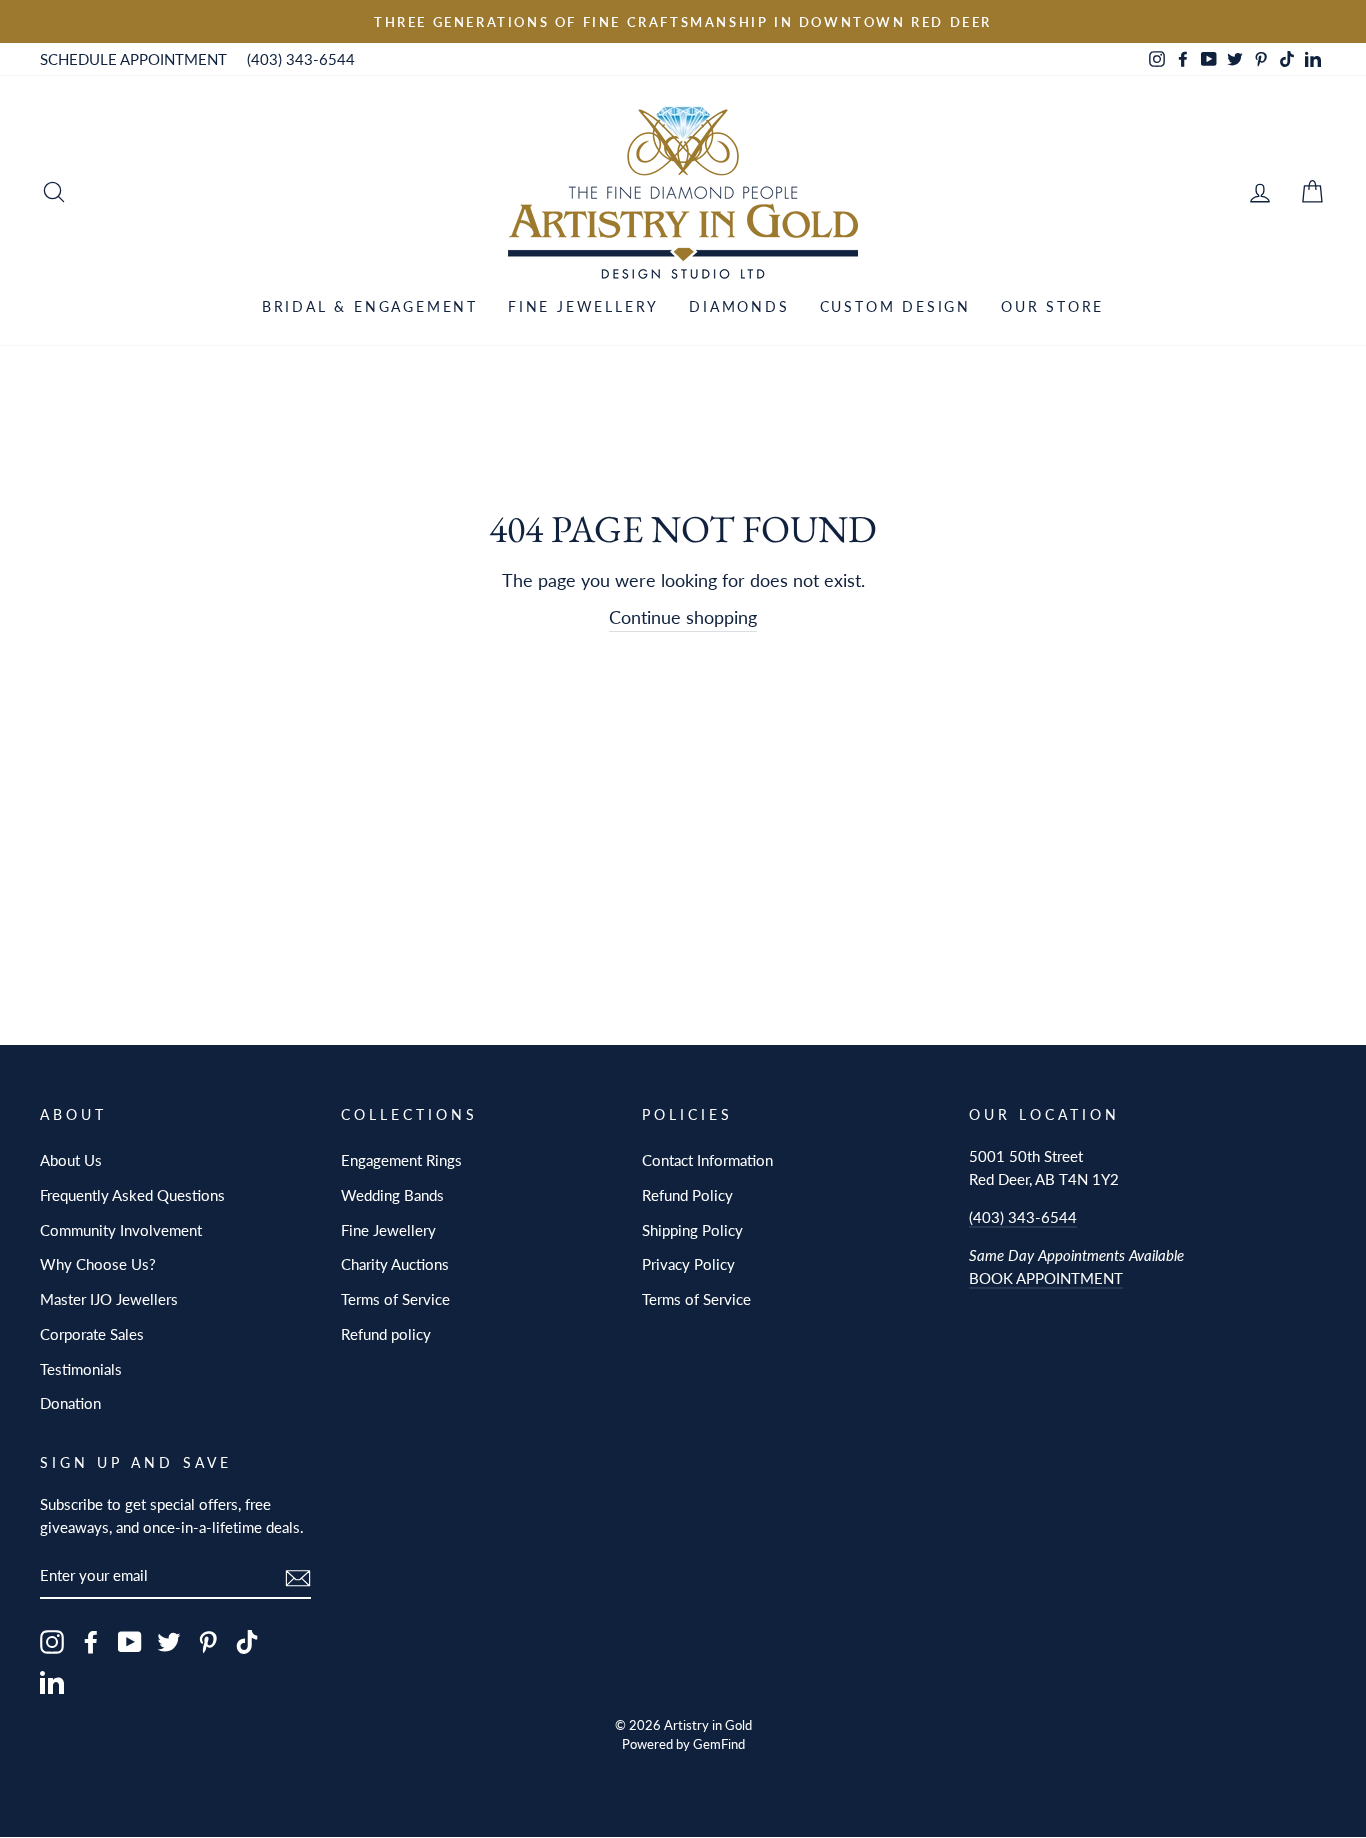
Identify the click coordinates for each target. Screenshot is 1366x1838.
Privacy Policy (688, 1264)
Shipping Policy (692, 1230)
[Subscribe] (298, 1576)
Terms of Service (395, 1299)
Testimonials (81, 1369)
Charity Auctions (395, 1264)
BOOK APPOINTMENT (1046, 1278)
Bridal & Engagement (370, 306)
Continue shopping (683, 617)
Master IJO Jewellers (109, 1299)
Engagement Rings (401, 1160)
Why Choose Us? (98, 1264)
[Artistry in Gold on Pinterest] (208, 1641)
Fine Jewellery (583, 306)
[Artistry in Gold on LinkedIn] (52, 1681)
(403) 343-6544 (301, 59)
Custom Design (895, 306)
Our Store (1052, 306)
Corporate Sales (92, 1334)
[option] (683, 21)
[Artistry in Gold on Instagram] (52, 1641)
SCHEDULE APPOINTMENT (133, 59)
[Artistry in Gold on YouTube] (130, 1641)
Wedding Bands (392, 1195)
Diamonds (739, 306)
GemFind (719, 1744)
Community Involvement (121, 1230)
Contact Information (707, 1160)
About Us (71, 1160)
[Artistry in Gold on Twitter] (169, 1641)
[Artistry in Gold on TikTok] (247, 1641)
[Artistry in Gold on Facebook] (91, 1641)
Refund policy (386, 1334)
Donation (70, 1403)
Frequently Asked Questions (132, 1195)
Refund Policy (687, 1195)
